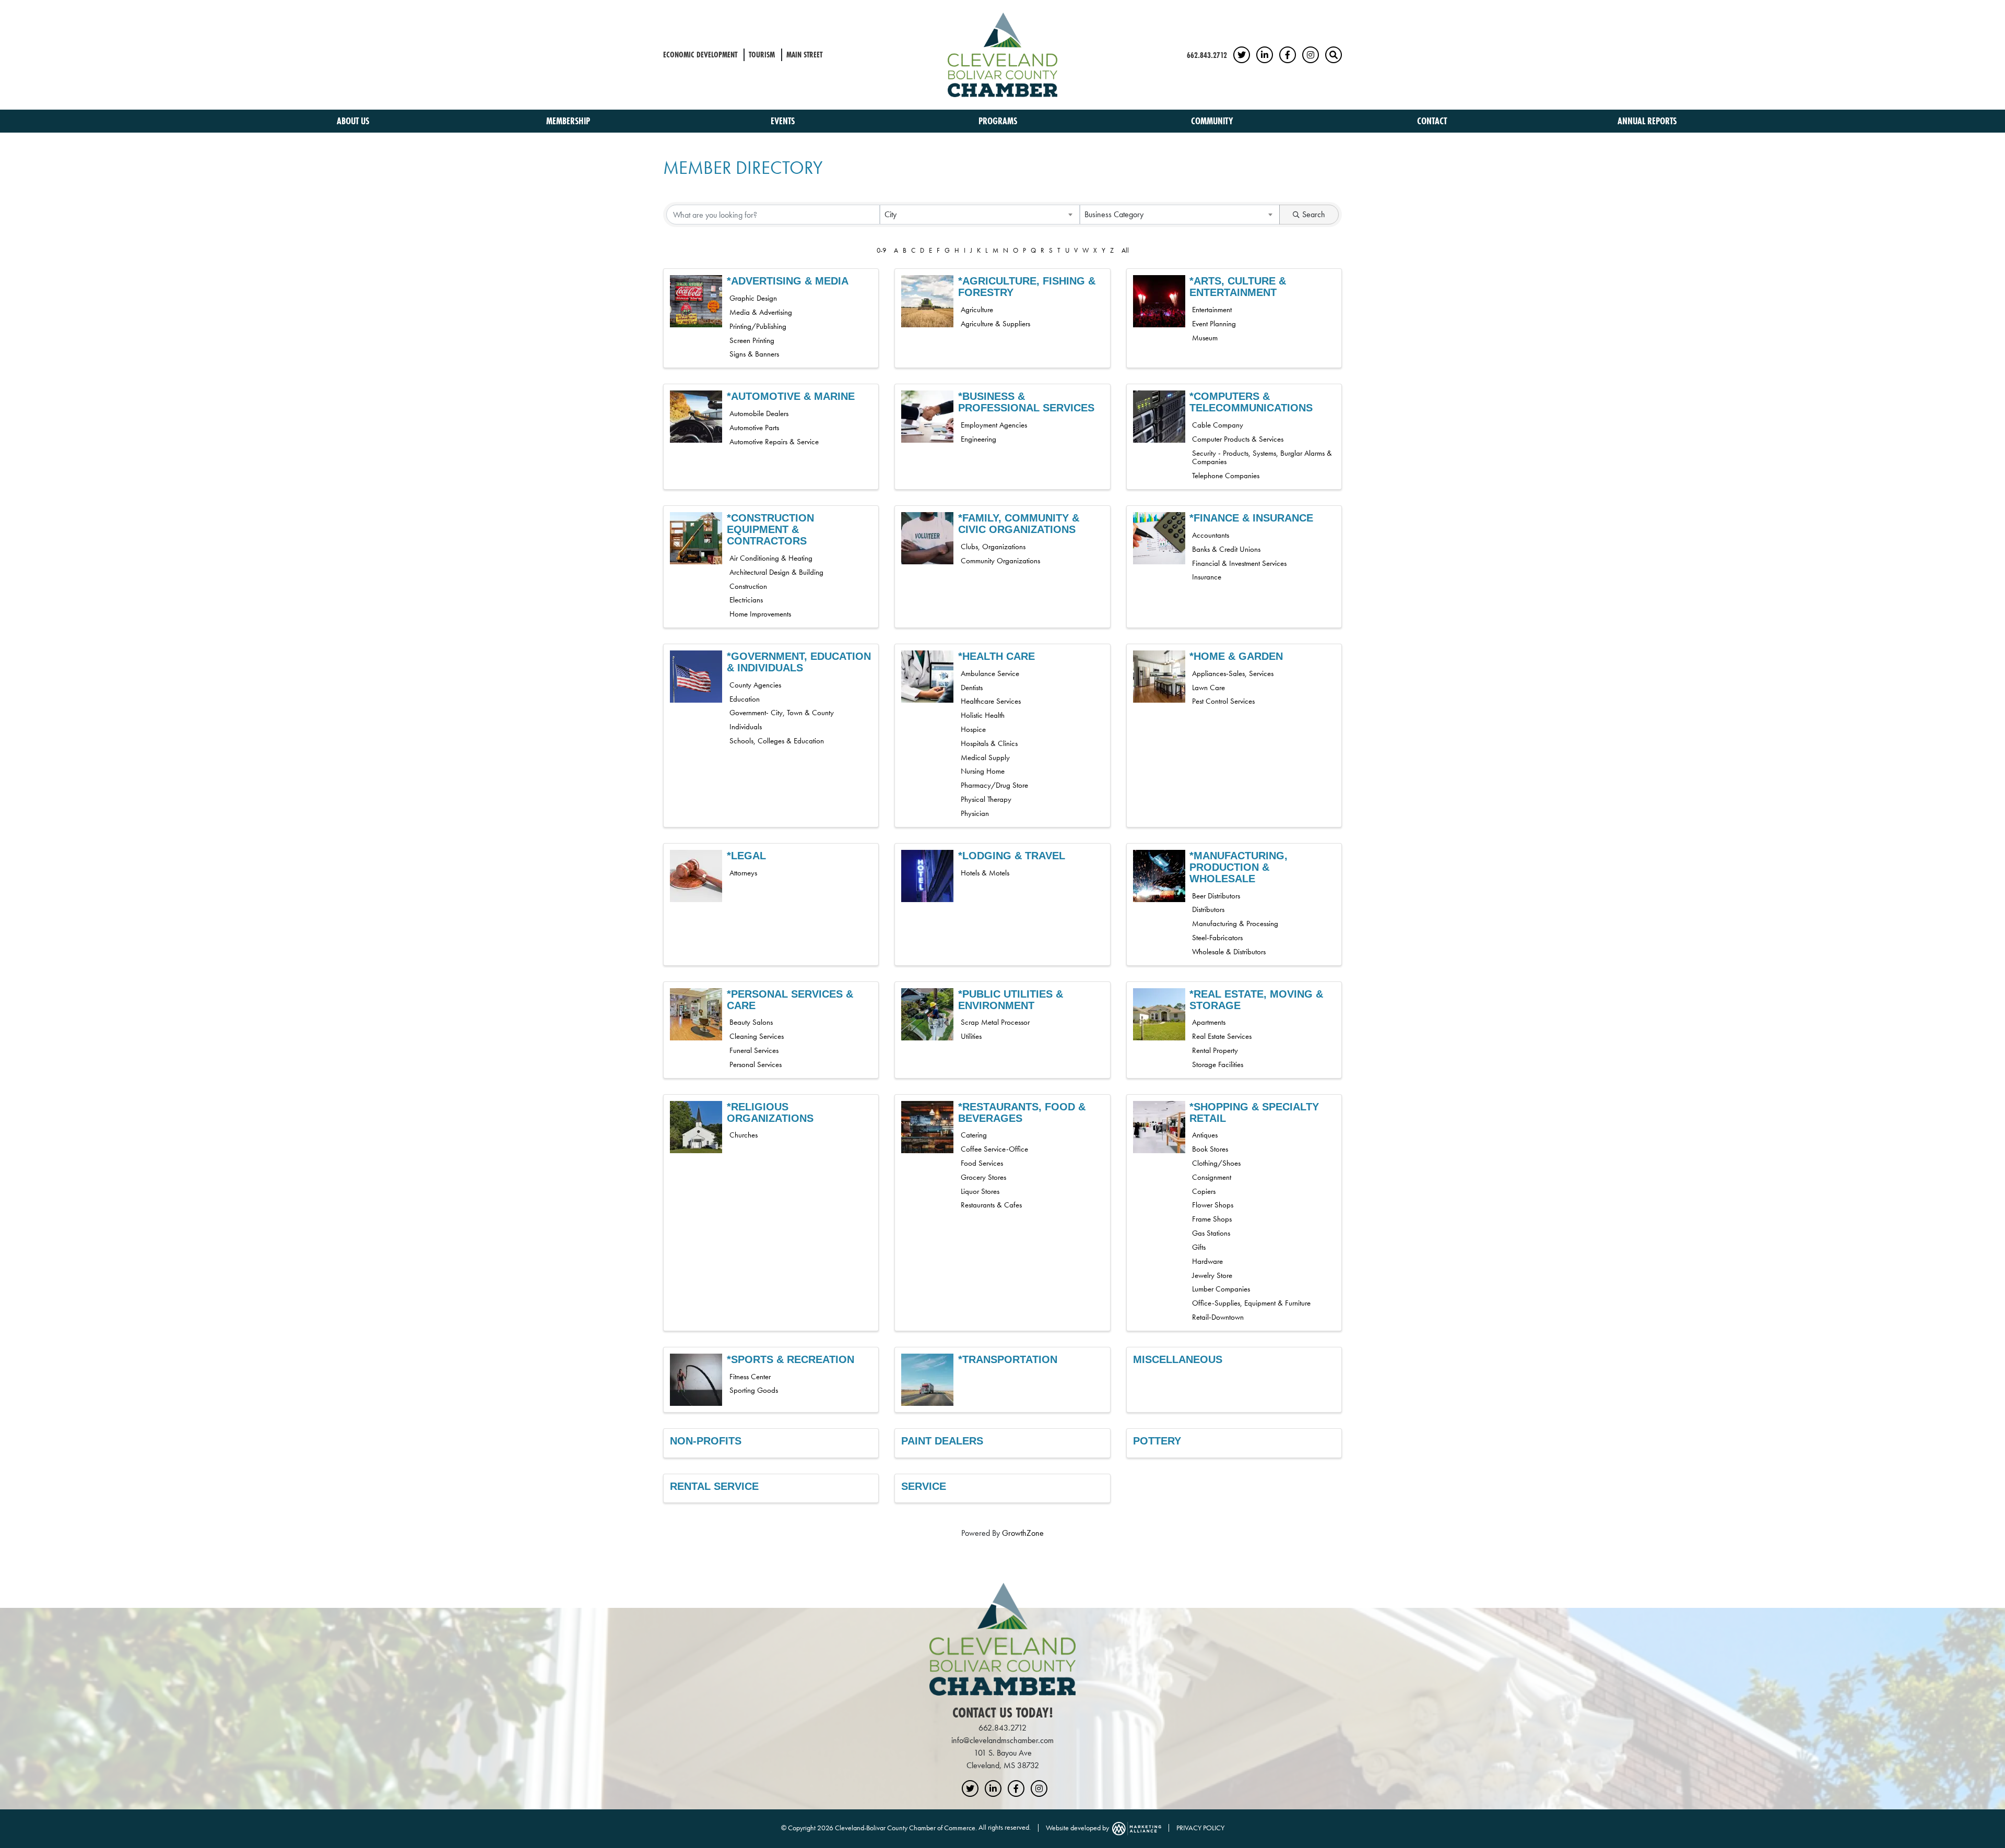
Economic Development (700, 55)
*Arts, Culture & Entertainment (1238, 287)
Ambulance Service (990, 673)
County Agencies (755, 685)
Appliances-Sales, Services (1233, 673)
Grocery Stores (983, 1177)
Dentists (972, 688)
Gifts (1199, 1247)
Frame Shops (1212, 1219)
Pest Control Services (1223, 701)
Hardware (1207, 1261)
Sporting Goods (754, 1390)
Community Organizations (1000, 561)
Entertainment (1212, 310)
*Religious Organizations (770, 1112)
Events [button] (784, 121)
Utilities (971, 1036)
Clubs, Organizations (993, 547)
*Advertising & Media (788, 281)
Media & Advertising (761, 312)
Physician (975, 813)
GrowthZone (1023, 1533)
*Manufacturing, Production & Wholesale (1239, 867)
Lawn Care (1208, 688)
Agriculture (977, 310)
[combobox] (980, 215)
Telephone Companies (1226, 476)
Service (924, 1486)
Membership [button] (569, 121)
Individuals (746, 727)
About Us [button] (354, 121)
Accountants (1211, 535)
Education (745, 699)
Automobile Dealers (759, 413)
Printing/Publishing (758, 326)
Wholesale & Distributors (1229, 952)
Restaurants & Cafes (991, 1205)
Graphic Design (753, 298)
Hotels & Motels (985, 873)
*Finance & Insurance (1251, 518)
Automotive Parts (754, 428)
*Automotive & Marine (791, 396)
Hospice (973, 729)
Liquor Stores (980, 1191)
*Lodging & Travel (1012, 856)
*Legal (746, 856)
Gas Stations (1211, 1233)
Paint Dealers (942, 1441)
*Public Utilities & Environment (1011, 1000)
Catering (974, 1135)
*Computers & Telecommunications (1251, 402)
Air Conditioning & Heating (771, 558)
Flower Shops (1213, 1205)
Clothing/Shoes (1216, 1163)
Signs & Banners (754, 354)
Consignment (1212, 1177)
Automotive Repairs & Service (774, 442)
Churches (744, 1135)
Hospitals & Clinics (989, 743)
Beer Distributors (1216, 896)
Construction (748, 586)
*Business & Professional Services (1026, 402)
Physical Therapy (986, 799)
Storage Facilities (1218, 1064)
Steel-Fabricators (1217, 938)
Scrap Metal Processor (995, 1022)
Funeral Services (754, 1050)
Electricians (746, 600)
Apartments (1209, 1022)
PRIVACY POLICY (1200, 1827)
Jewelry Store (1212, 1275)
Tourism (762, 55)
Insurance (1207, 577)
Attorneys (743, 873)
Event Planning (1214, 324)
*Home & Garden (1236, 656)
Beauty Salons (751, 1022)
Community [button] (1213, 121)
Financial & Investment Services (1239, 563)
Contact (1432, 121)
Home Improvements (760, 614)
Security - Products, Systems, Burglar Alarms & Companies (1262, 458)
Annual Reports (1647, 121)
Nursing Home (983, 771)
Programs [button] (999, 121)
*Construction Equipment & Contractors (770, 529)
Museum (1205, 338)
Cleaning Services (757, 1036)
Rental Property (1215, 1050)
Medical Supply (985, 757)
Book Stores (1210, 1149)
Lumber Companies (1221, 1289)
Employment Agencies (994, 425)
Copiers (1204, 1191)
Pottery (1157, 1441)
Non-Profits (706, 1441)
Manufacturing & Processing (1235, 923)
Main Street (804, 55)
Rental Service (714, 1486)
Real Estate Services (1222, 1036)
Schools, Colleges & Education (777, 741)
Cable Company (1218, 425)
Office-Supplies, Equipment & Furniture (1251, 1303)
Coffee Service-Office (994, 1149)
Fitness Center (750, 1377)
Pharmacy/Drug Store (994, 785)
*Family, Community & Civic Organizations (1019, 524)
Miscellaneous (1178, 1359)
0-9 (881, 250)
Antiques (1205, 1135)
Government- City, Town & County (782, 713)
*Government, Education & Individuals (799, 662)
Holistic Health (983, 715)
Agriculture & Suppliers (995, 324)
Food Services (982, 1163)
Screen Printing (752, 340)
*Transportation (1008, 1359)
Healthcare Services (991, 701)
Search (1314, 214)
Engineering (978, 439)
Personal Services (756, 1064)
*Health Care (996, 656)
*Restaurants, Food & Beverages (1022, 1112)
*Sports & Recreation (791, 1359)
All (1125, 250)
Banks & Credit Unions (1226, 549)
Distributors (1208, 909)
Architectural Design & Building (776, 572)
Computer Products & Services (1238, 439)
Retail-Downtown (1218, 1317)
